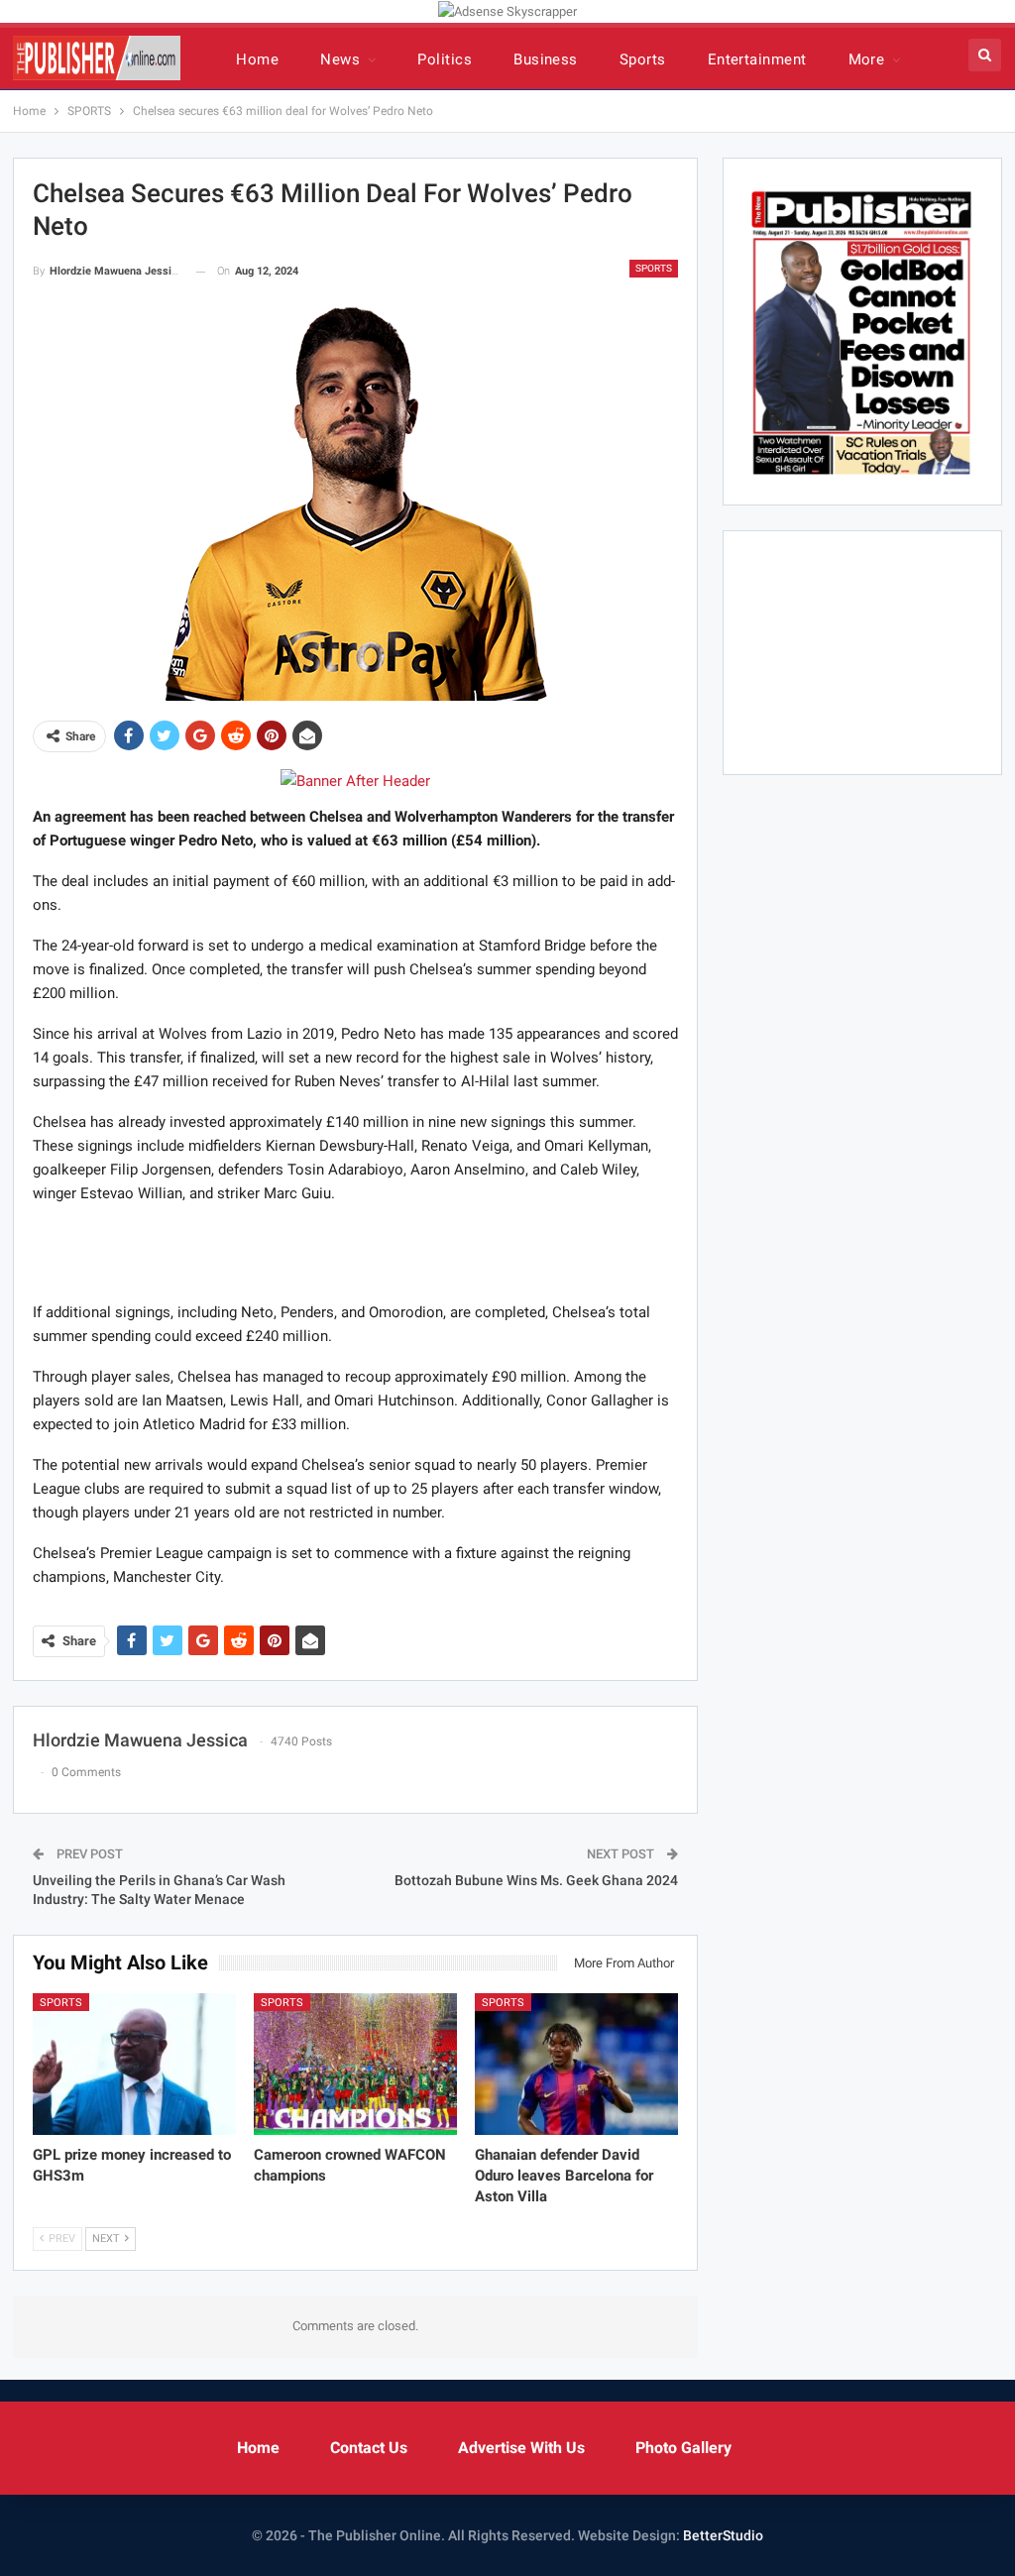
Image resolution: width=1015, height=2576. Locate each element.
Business (546, 59)
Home (257, 59)
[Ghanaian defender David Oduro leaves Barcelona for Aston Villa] (576, 2065)
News (340, 59)
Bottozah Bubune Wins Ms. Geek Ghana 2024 (536, 1880)
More (867, 59)
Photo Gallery (683, 2448)
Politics (445, 59)
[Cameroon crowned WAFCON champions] (355, 2065)
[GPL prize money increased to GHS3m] (134, 2065)
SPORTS (654, 268)
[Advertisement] (355, 1252)
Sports (643, 59)
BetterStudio (723, 2535)
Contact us (369, 2448)
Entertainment (757, 59)
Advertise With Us (521, 2448)
